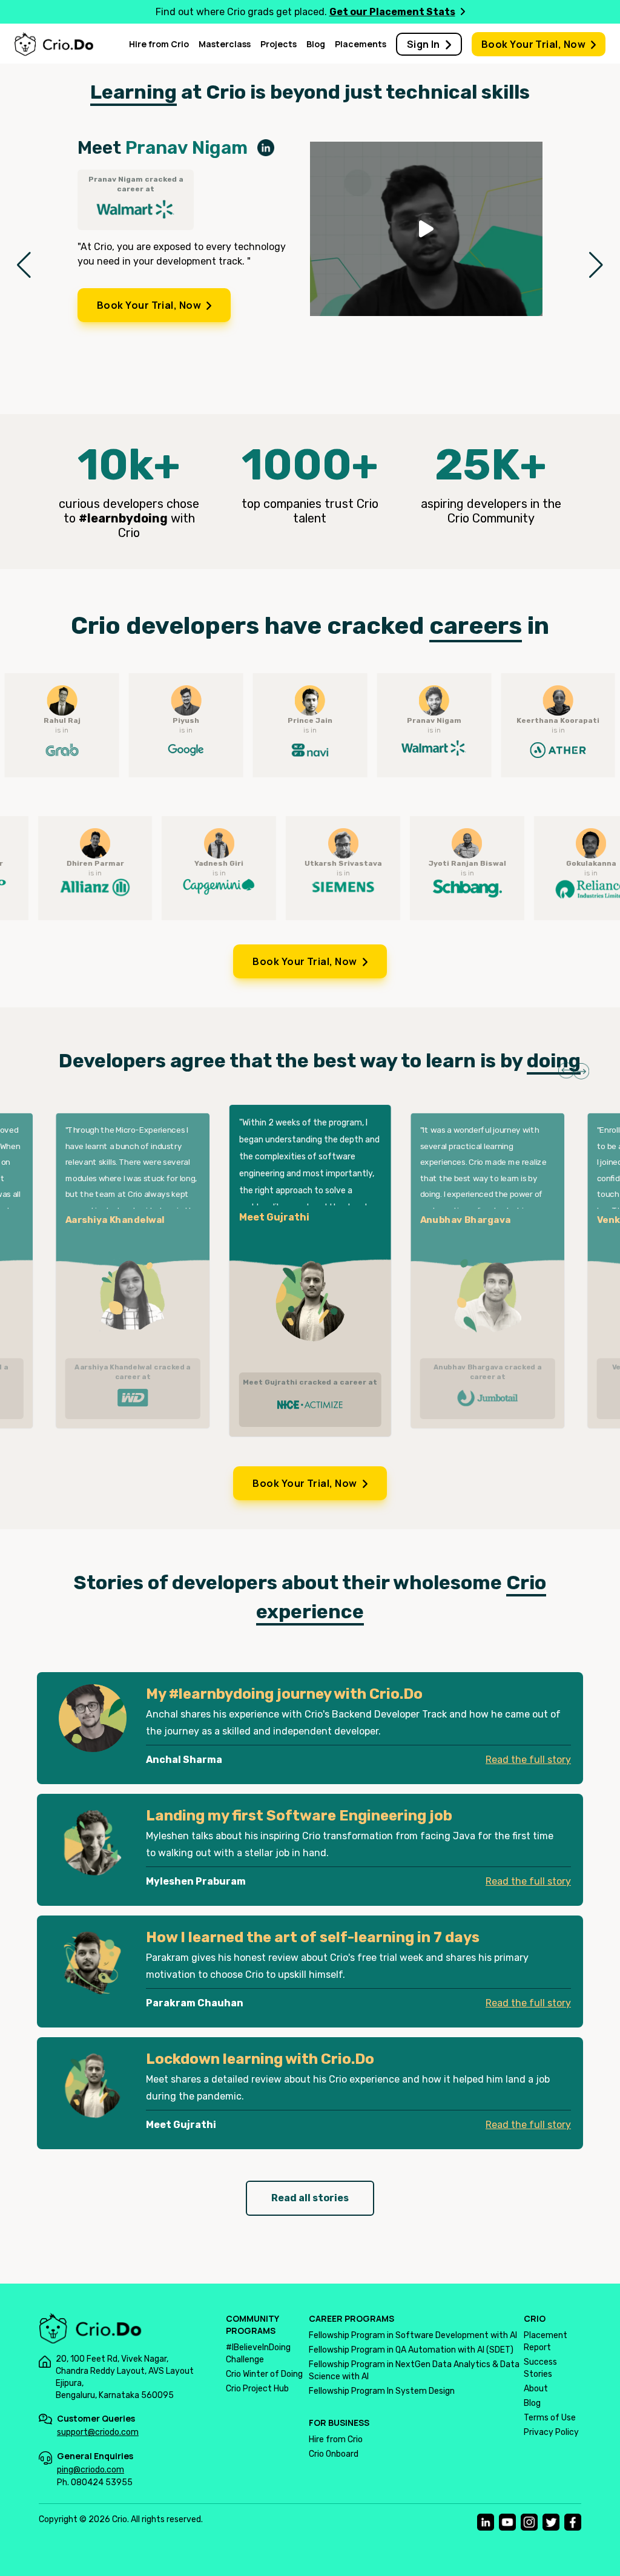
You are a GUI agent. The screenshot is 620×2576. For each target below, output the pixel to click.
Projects (279, 44)
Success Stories (540, 2368)
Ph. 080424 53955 (95, 2482)
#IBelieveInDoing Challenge (258, 2354)
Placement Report (546, 2341)
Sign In (424, 44)
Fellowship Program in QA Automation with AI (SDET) (411, 2350)
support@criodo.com (98, 2432)
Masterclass (225, 44)
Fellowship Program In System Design (382, 2391)
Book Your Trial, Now (533, 44)
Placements (361, 44)
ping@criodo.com (91, 2470)
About (536, 2389)
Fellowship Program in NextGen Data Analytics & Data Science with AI (414, 2370)
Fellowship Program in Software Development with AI (413, 2335)
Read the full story (528, 1760)
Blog (316, 44)
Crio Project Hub (257, 2389)
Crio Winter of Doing (264, 2374)
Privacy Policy (551, 2432)
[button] (24, 265)
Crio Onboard (334, 2454)
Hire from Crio (159, 44)
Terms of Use (550, 2418)
